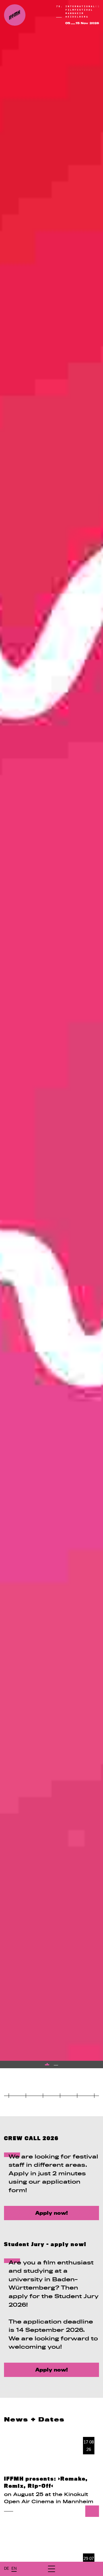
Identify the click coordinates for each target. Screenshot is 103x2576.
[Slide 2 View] (56, 2065)
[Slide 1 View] (47, 2065)
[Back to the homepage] (15, 15)
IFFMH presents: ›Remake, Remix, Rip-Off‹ (46, 2482)
